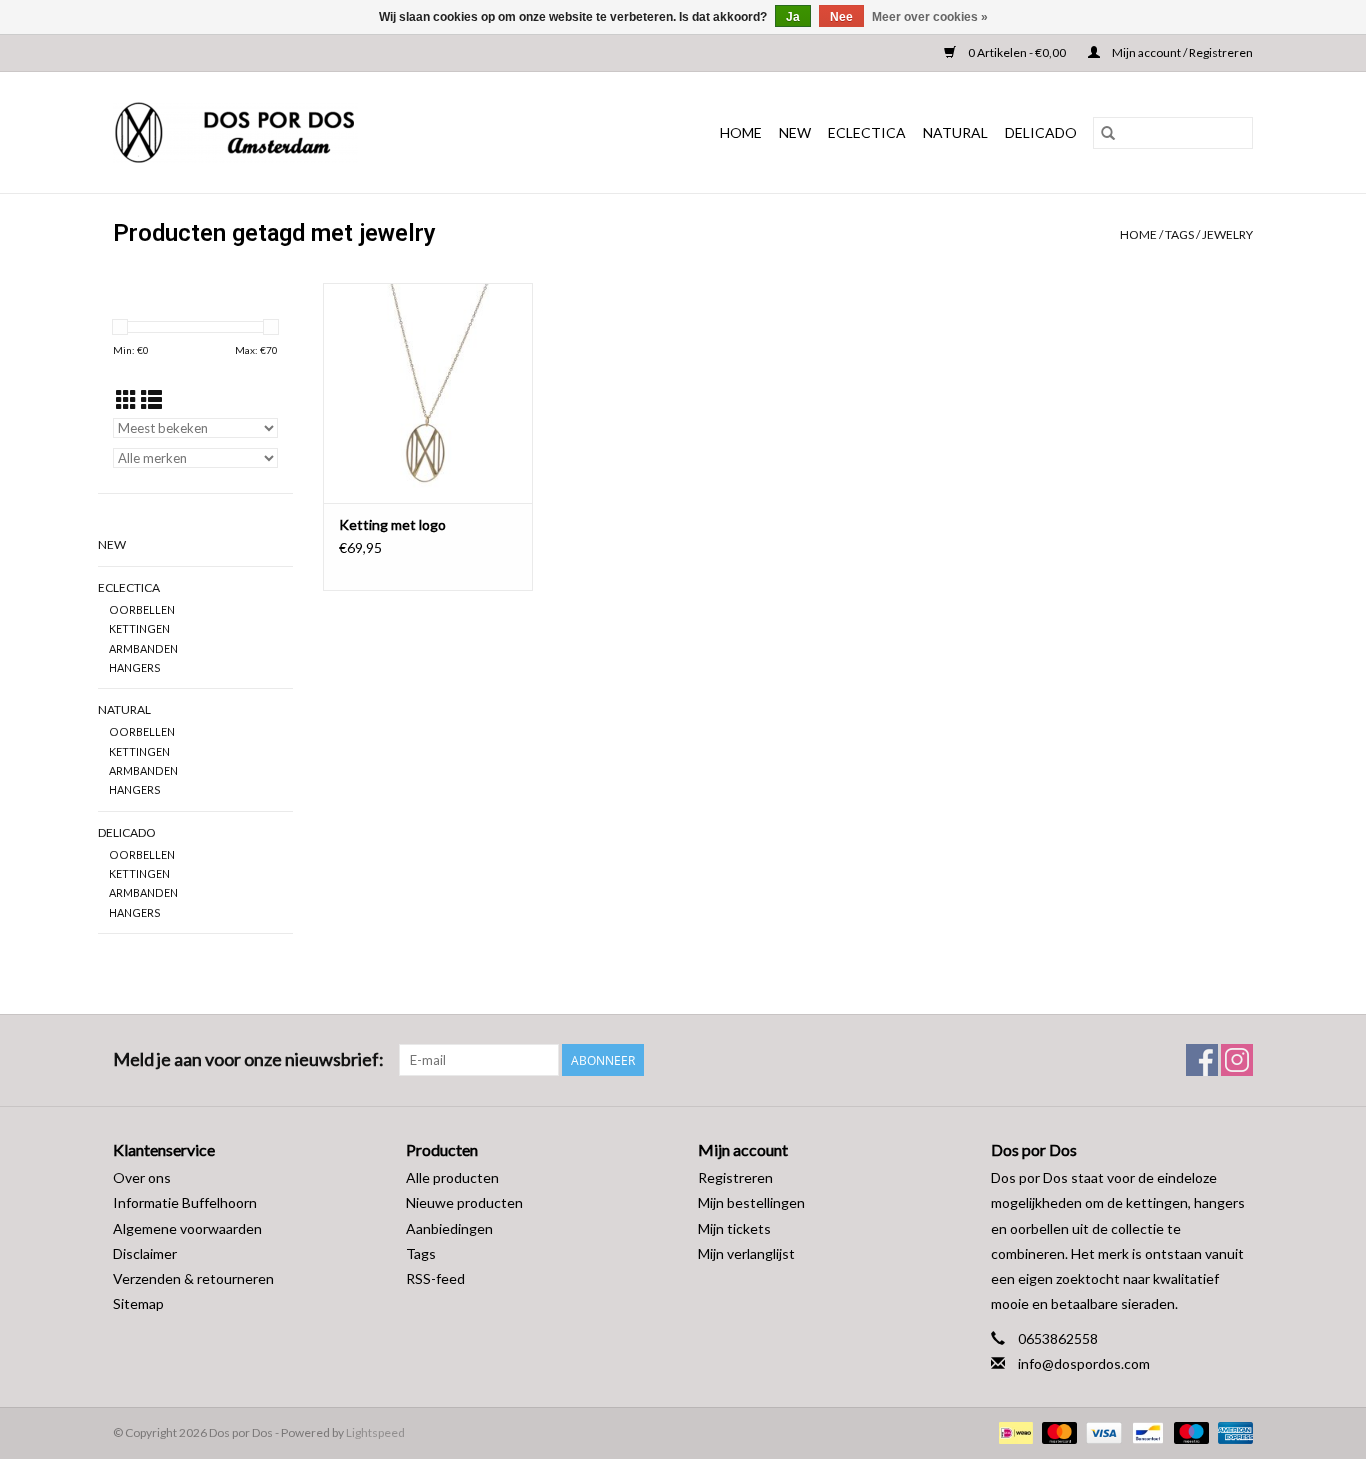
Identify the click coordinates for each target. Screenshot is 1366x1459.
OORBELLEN (142, 609)
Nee (841, 17)
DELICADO (1041, 132)
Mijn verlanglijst (746, 1253)
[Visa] (1101, 1431)
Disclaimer (145, 1253)
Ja (793, 17)
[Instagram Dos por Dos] (1237, 1060)
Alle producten (452, 1177)
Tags (1179, 234)
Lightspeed (375, 1432)
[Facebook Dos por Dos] (1202, 1060)
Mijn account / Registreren (1181, 52)
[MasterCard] (1057, 1431)
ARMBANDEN (143, 648)
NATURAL (955, 132)
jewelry (1227, 234)
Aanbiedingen (449, 1228)
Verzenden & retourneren (193, 1278)
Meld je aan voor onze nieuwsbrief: (248, 1059)
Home (741, 132)
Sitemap (138, 1303)
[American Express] (1232, 1431)
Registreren (735, 1177)
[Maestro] (1189, 1431)
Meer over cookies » (930, 17)
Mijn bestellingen (751, 1202)
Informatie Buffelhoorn (185, 1202)
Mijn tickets (734, 1228)
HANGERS (135, 667)
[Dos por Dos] (291, 132)
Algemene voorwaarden (187, 1228)
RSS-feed (435, 1278)
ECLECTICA (867, 132)
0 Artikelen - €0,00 (1017, 52)
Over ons (142, 1177)
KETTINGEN (139, 628)
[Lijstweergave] (151, 399)
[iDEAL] (1013, 1431)
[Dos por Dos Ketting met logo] (428, 393)
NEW (795, 132)
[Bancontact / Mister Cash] (1145, 1431)
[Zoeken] (1108, 133)
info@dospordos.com (1084, 1363)
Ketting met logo (392, 524)
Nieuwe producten (464, 1202)
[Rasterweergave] (126, 399)
